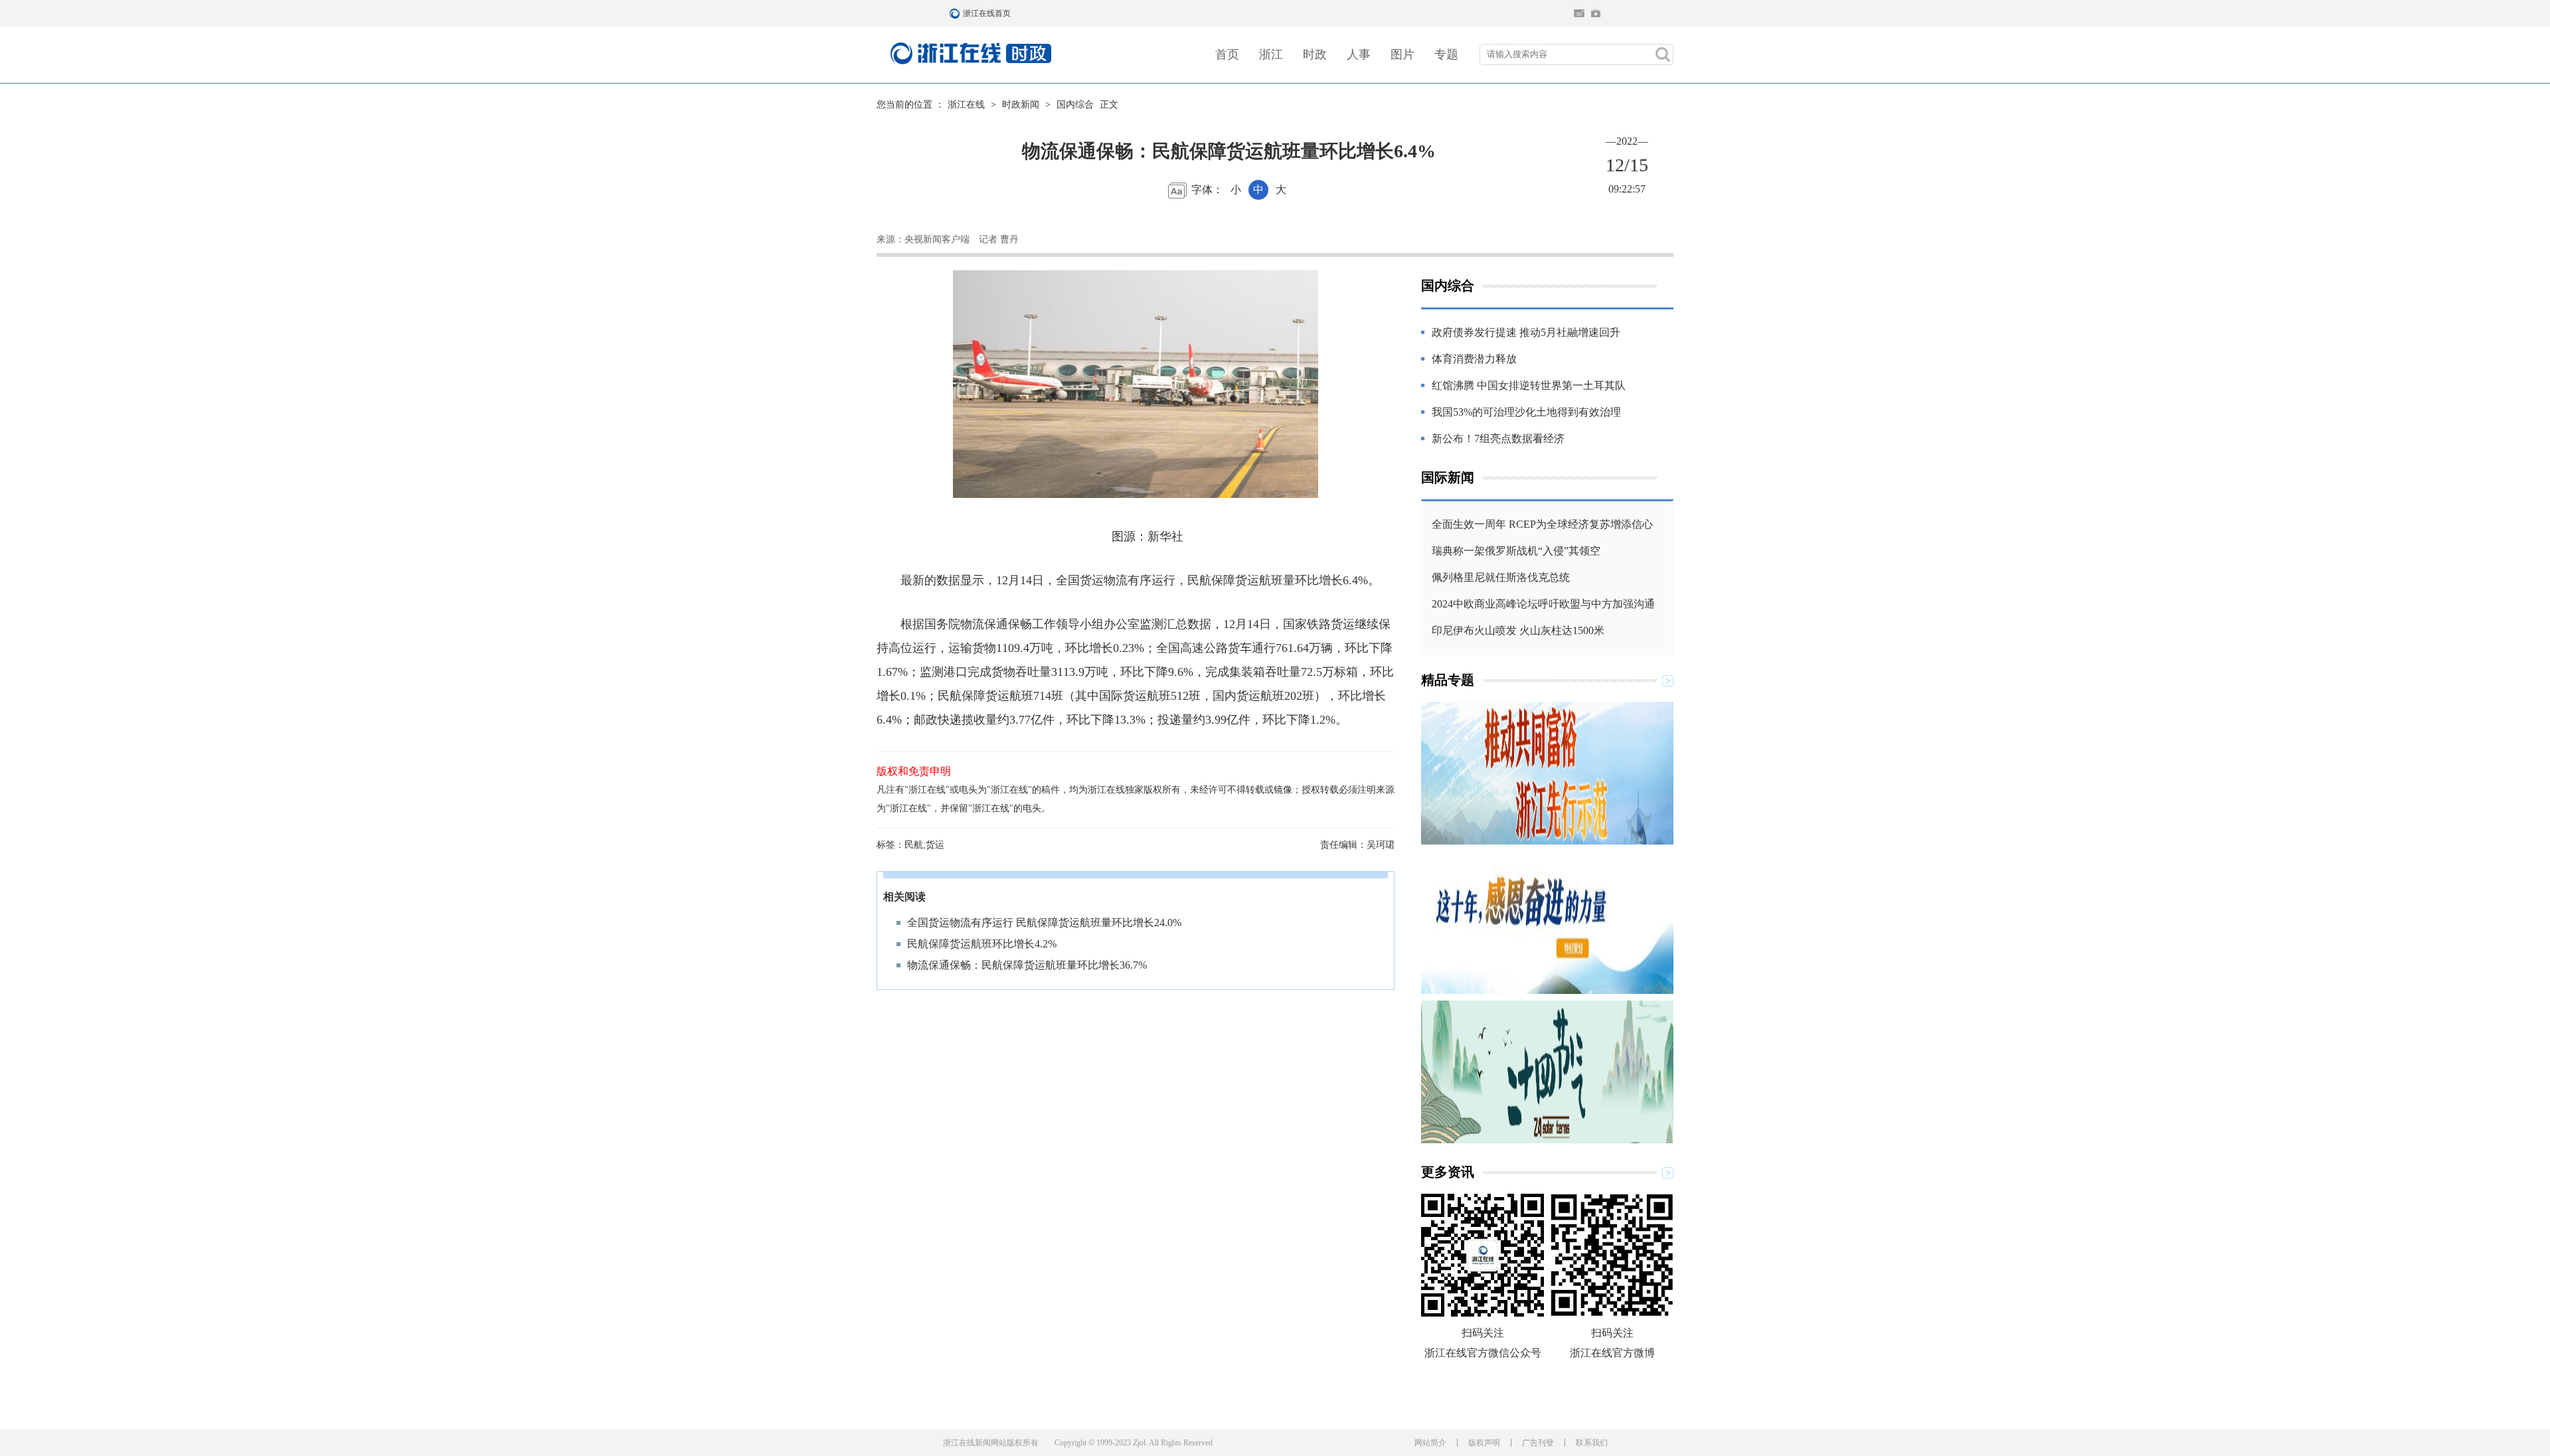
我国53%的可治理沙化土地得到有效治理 (1526, 412)
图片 (1402, 54)
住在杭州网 (1579, 13)
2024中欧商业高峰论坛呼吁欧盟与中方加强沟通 (1543, 604)
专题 (1446, 54)
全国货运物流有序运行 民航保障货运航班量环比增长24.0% (1044, 923)
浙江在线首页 (956, 13)
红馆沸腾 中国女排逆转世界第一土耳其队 (1529, 385)
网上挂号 (1596, 13)
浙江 (1271, 54)
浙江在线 (966, 105)
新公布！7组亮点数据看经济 (1498, 439)
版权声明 (1484, 1443)
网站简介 (1430, 1443)
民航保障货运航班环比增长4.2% (982, 944)
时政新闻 (1021, 105)
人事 (1359, 54)
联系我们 (1592, 1443)
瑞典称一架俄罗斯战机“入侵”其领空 (1516, 551)
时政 (1315, 54)
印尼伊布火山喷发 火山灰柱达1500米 (1518, 630)
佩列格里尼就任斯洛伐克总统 (1501, 577)
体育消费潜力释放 (1474, 359)
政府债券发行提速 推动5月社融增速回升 (1526, 332)
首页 (1227, 54)
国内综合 (1075, 105)
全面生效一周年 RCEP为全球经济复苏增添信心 (1542, 524)
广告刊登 (1538, 1443)
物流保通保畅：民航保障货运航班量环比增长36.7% (1027, 965)
